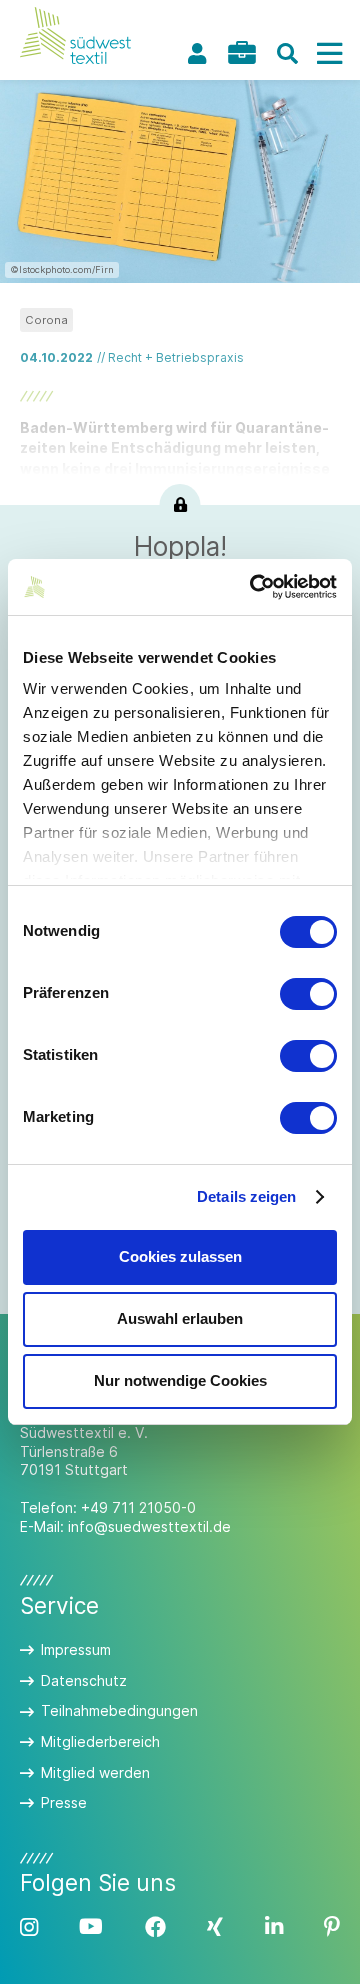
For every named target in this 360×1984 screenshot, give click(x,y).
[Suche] (287, 53)
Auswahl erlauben (180, 1318)
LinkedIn (274, 1927)
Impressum (76, 1649)
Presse (64, 1802)
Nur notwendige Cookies (180, 1380)
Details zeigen (246, 1196)
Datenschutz (84, 1680)
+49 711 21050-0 (138, 1507)
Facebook (155, 1927)
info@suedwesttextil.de (149, 1526)
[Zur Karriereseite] (242, 52)
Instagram (29, 1927)
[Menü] (329, 53)
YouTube (91, 1927)
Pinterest (332, 1927)
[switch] (308, 994)
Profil (197, 53)
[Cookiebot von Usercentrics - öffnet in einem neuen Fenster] (254, 587)
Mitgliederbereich (100, 1741)
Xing (215, 1927)
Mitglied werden (95, 1772)
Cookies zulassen (180, 1256)
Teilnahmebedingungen (119, 1710)
